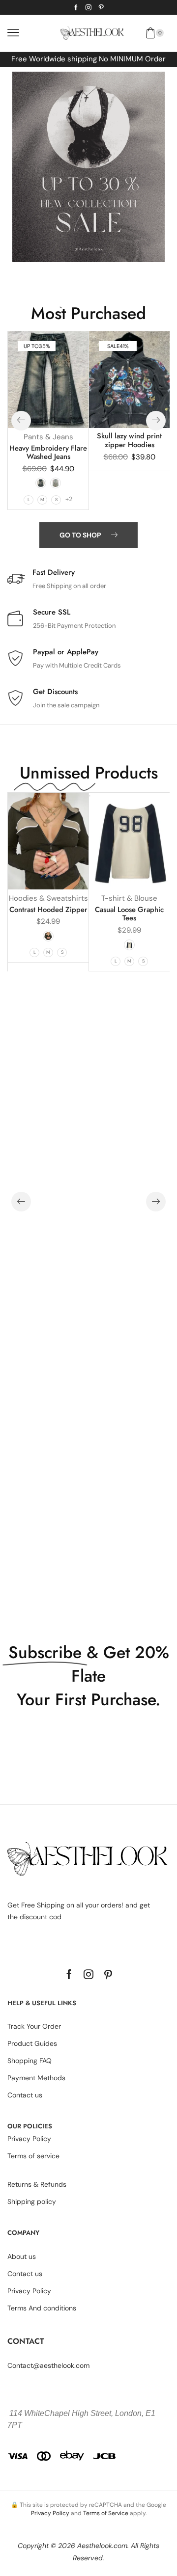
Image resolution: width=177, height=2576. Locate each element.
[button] (13, 33)
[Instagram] (88, 7)
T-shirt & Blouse (129, 898)
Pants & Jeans (48, 437)
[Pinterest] (101, 7)
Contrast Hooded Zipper (48, 910)
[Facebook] (76, 7)
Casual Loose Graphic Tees (129, 914)
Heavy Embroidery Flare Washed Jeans (48, 453)
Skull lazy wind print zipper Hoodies (129, 440)
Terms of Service (106, 2513)
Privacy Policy (50, 2513)
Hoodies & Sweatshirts (48, 898)
